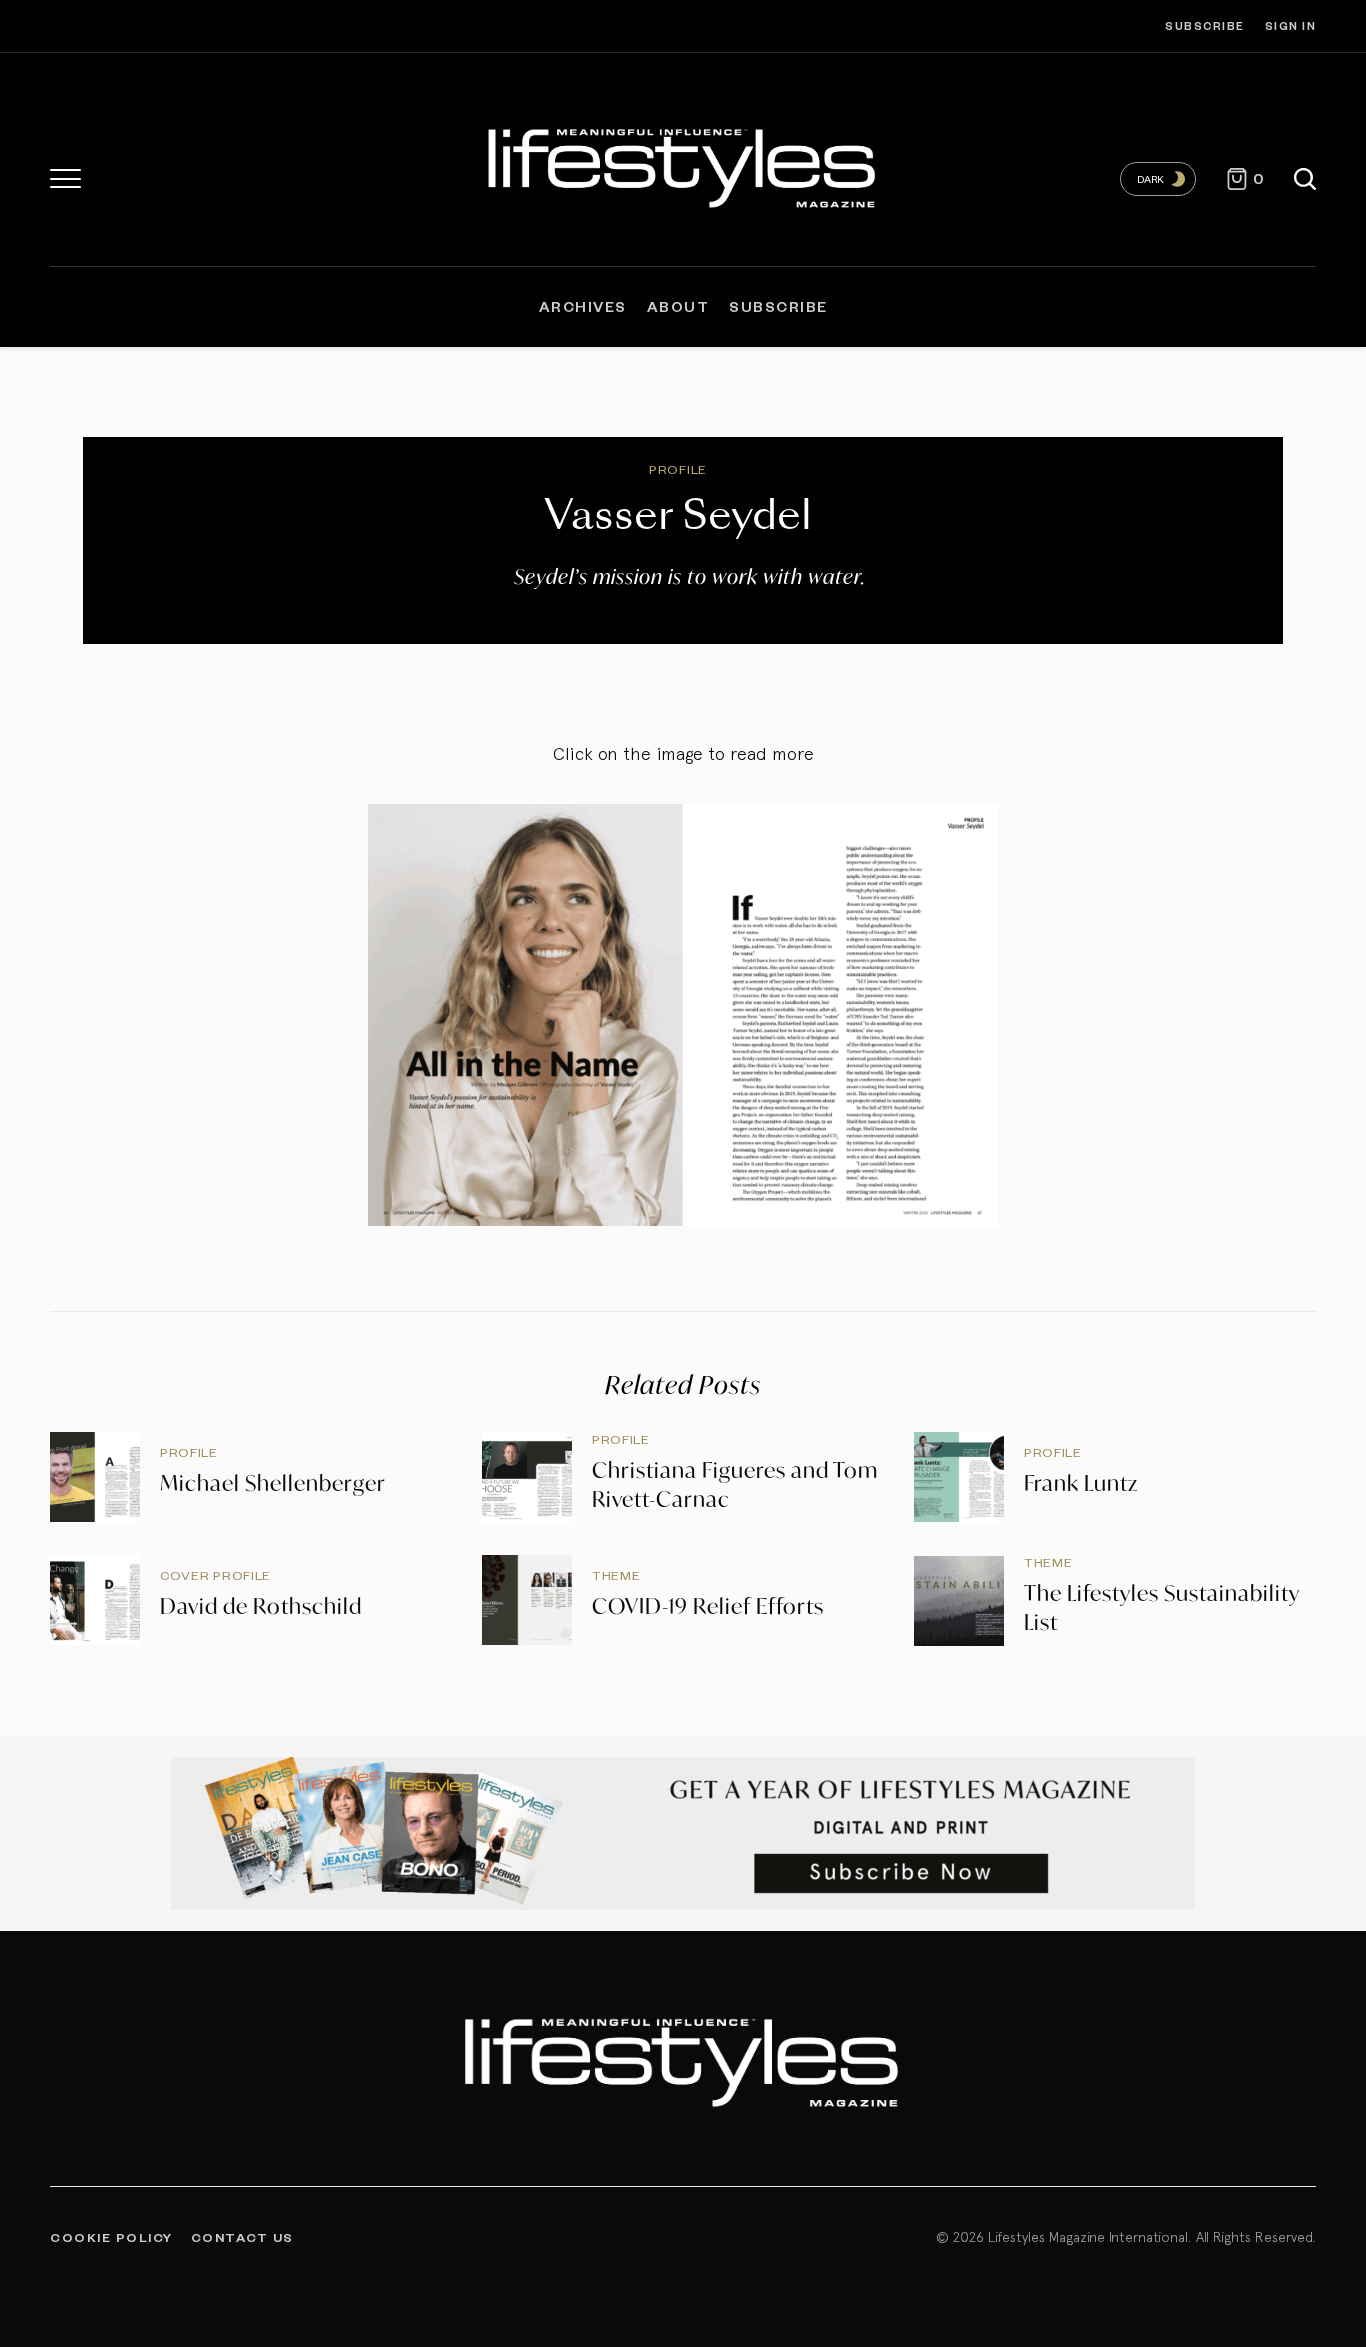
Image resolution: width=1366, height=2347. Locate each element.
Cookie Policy (111, 2237)
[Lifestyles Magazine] (683, 164)
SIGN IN (1291, 25)
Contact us (242, 2237)
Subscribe (1205, 25)
